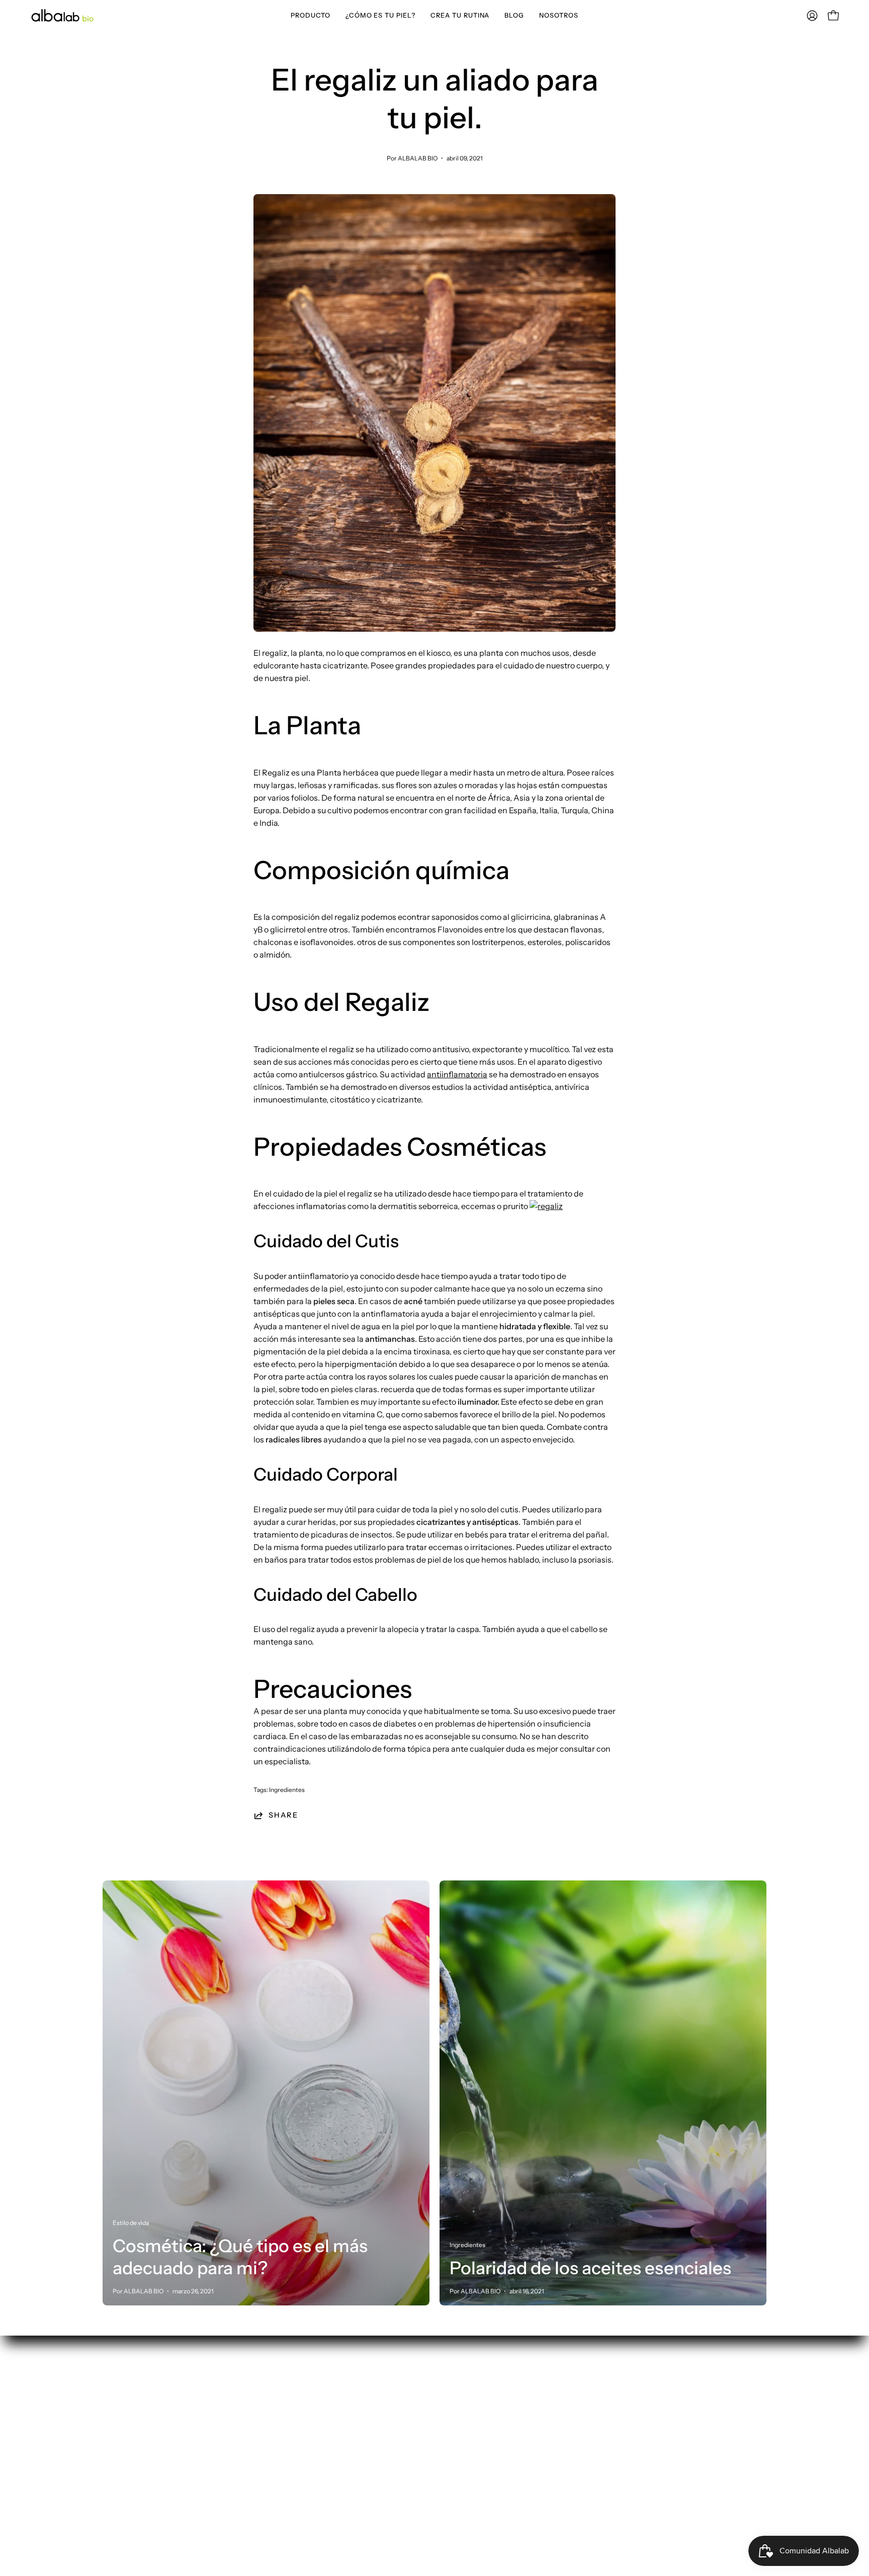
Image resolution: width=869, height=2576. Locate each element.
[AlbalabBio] (63, 15)
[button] (311, 15)
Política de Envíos (477, 2399)
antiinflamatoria (457, 1074)
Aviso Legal (465, 2433)
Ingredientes (287, 1790)
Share (283, 1815)
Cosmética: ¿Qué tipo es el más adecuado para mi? (240, 2257)
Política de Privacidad (485, 2383)
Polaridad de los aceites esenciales (590, 2268)
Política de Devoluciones (490, 2416)
